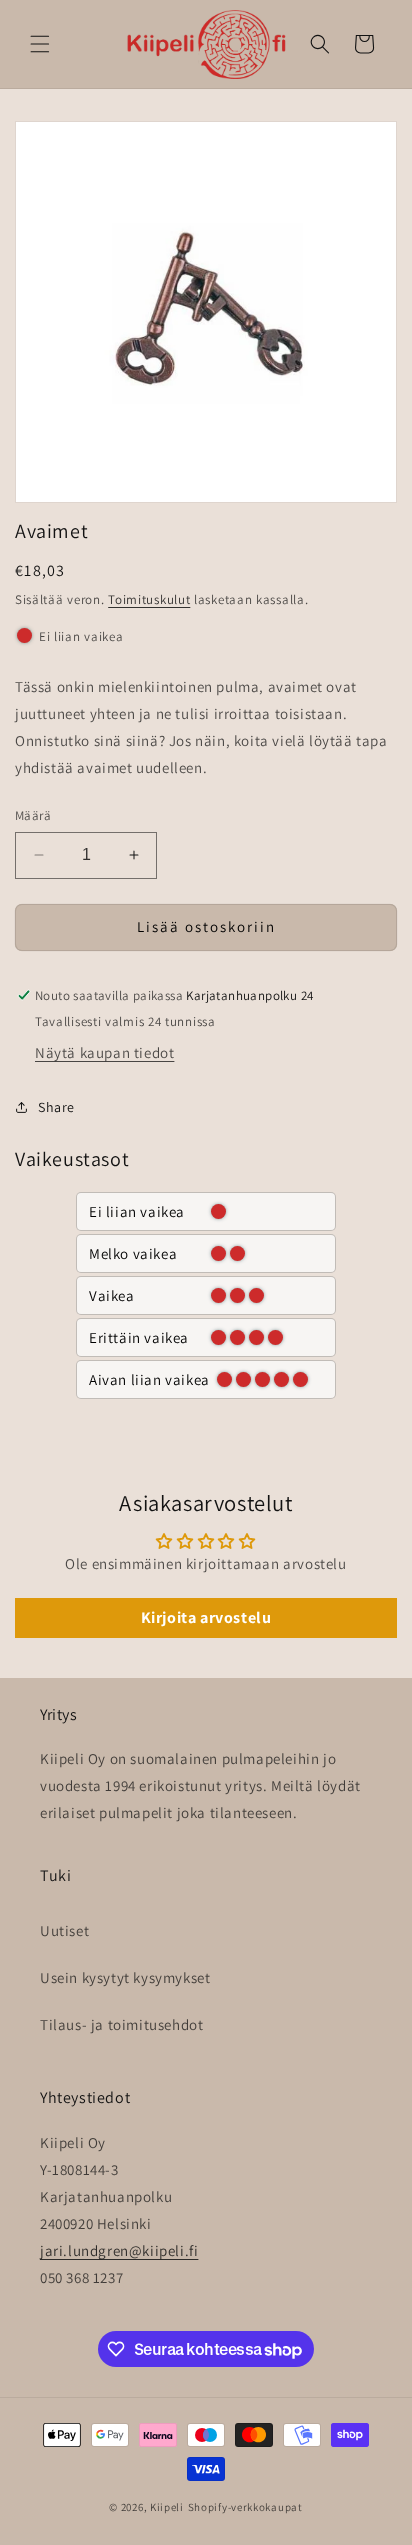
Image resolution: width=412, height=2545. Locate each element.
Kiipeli (167, 2507)
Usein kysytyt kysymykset (125, 1977)
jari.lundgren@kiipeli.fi (119, 2250)
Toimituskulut (149, 599)
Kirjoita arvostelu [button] (206, 1617)
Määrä (33, 815)
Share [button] (56, 1107)
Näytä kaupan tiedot (104, 1052)
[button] (40, 44)
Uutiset (64, 1930)
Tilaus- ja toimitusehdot (121, 2024)
